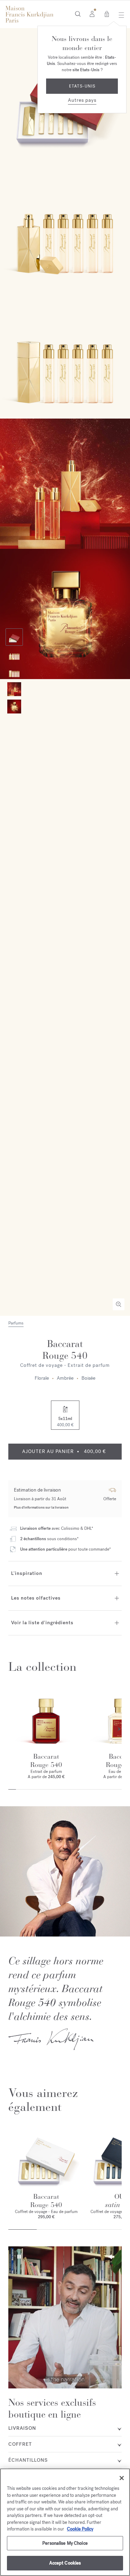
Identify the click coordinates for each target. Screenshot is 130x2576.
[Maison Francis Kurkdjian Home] (29, 14)
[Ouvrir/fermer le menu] (119, 15)
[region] (65, 2522)
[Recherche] (78, 14)
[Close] (122, 2478)
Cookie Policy (80, 2529)
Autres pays (82, 100)
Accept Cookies (65, 2563)
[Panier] (107, 14)
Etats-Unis (82, 86)
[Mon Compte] (92, 14)
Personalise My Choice (65, 2543)
